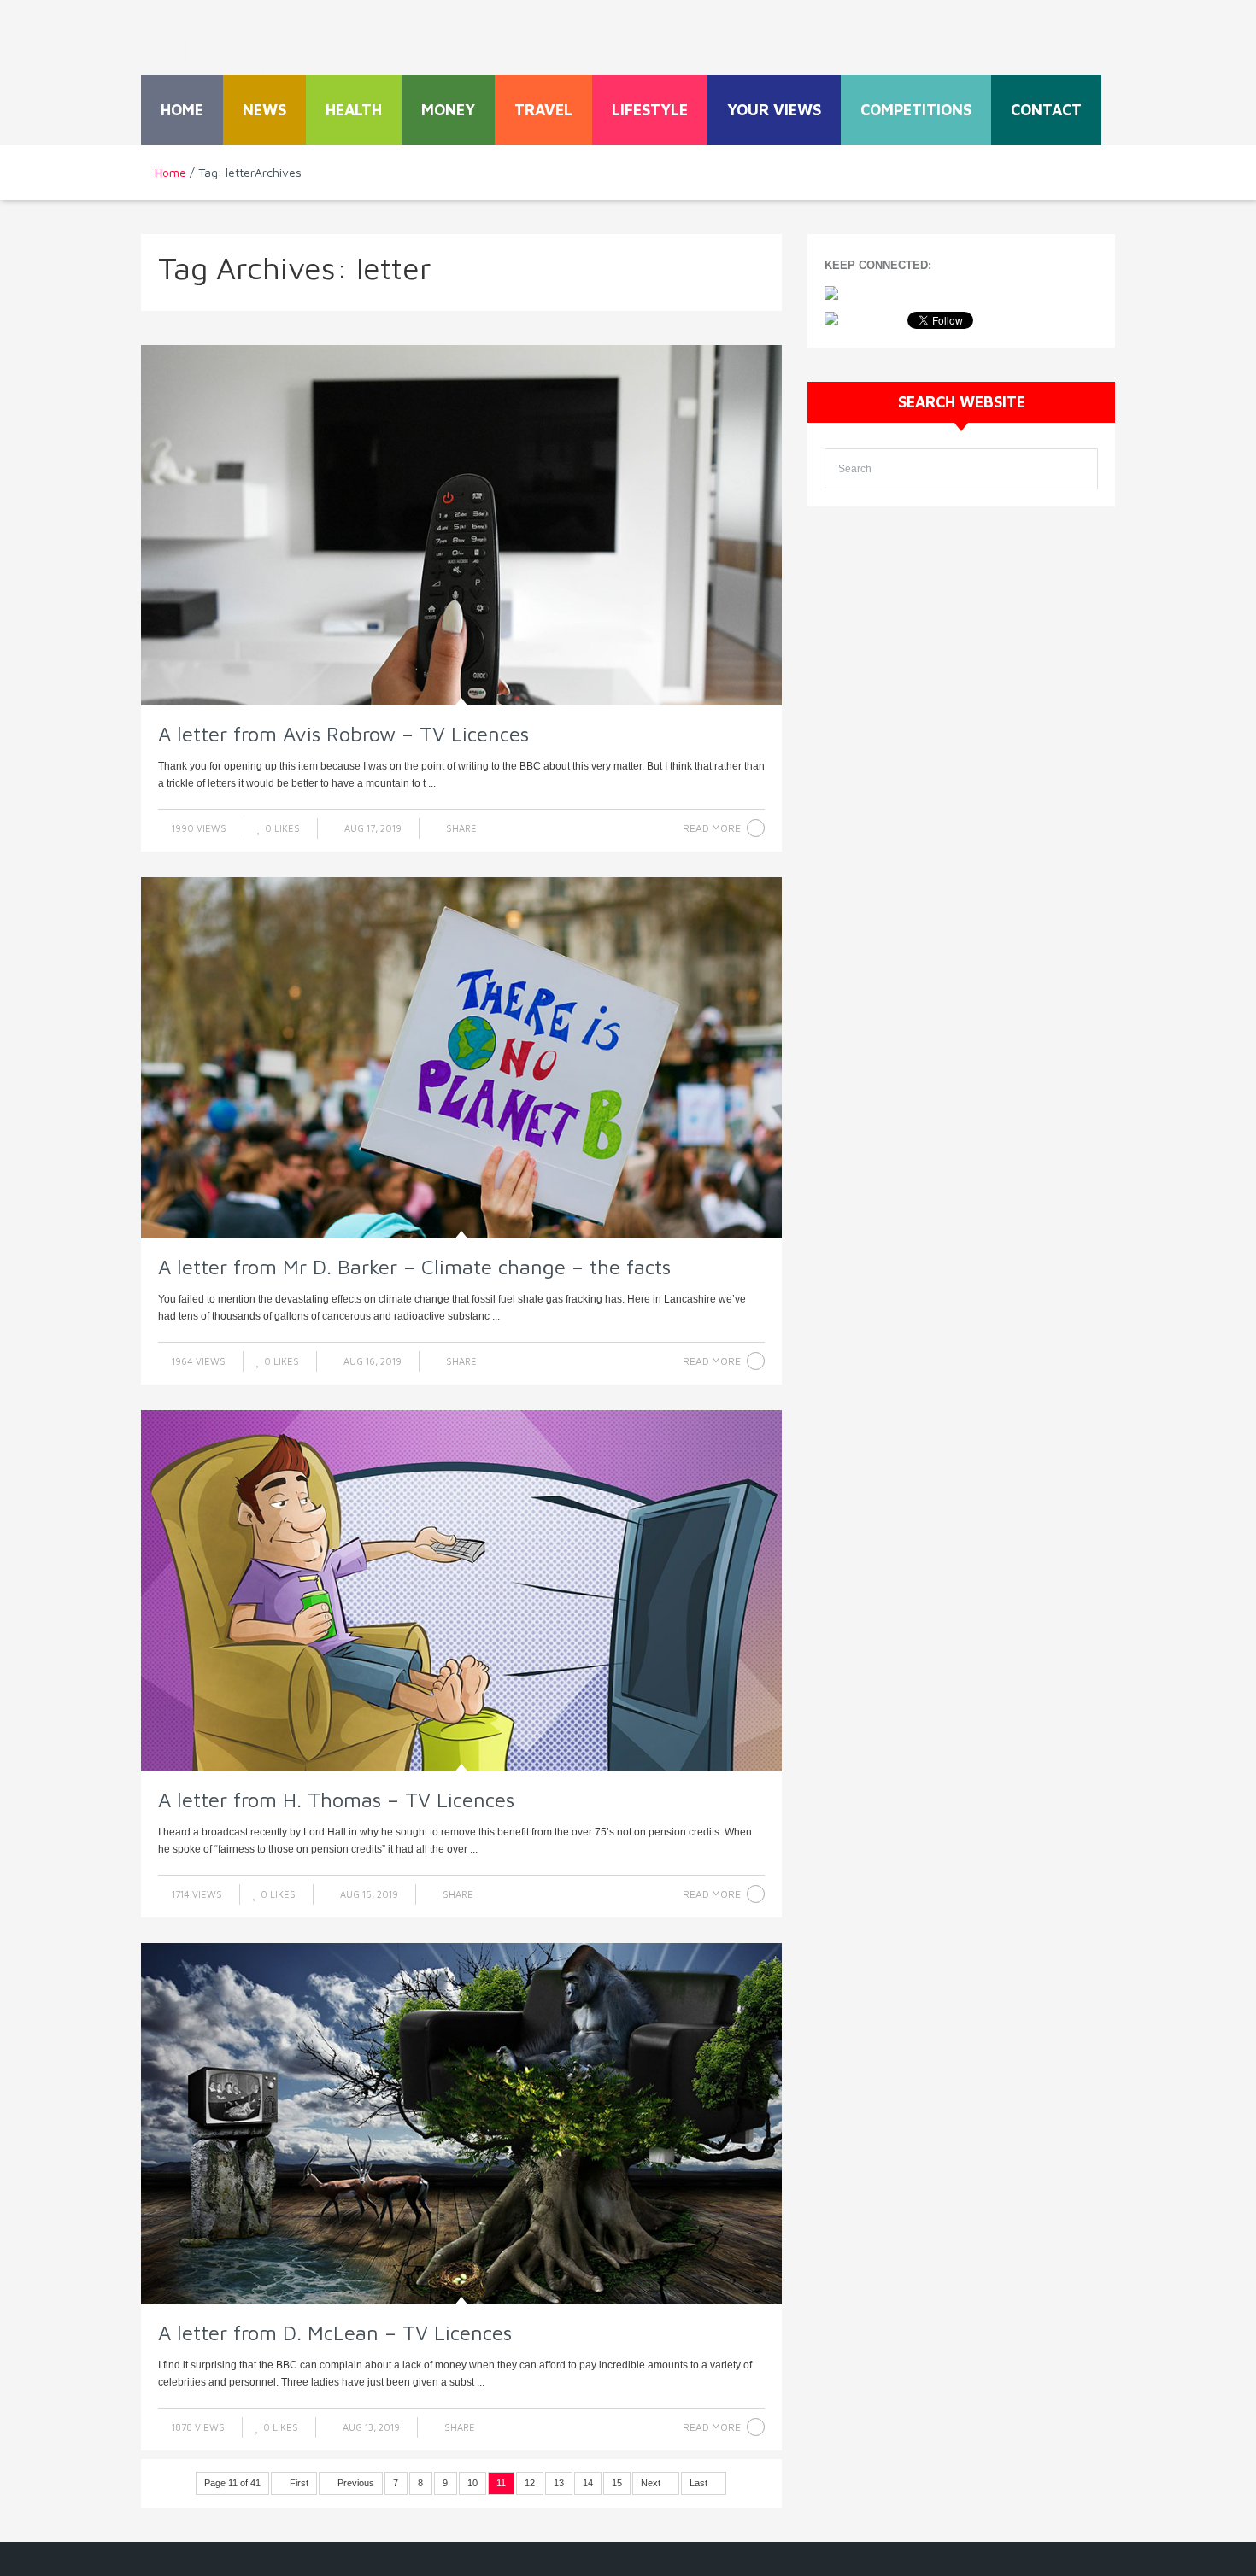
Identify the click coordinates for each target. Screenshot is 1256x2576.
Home (182, 110)
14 (588, 2483)
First (298, 2483)
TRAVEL (543, 110)
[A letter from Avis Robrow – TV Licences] (461, 526)
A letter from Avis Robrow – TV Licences (343, 734)
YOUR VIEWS (774, 110)
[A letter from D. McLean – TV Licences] (461, 2124)
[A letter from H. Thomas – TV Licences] (461, 1591)
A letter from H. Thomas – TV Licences (336, 1800)
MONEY (448, 110)
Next (652, 2483)
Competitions (916, 110)
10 (472, 2483)
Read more (712, 828)
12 (530, 2483)
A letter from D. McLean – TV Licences (335, 2333)
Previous (355, 2483)
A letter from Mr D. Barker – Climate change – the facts (414, 1267)
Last (700, 2483)
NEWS (264, 110)
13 (559, 2483)
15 (617, 2483)
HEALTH (354, 110)
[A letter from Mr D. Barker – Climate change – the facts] (461, 1058)
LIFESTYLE (650, 110)
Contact (1046, 110)
